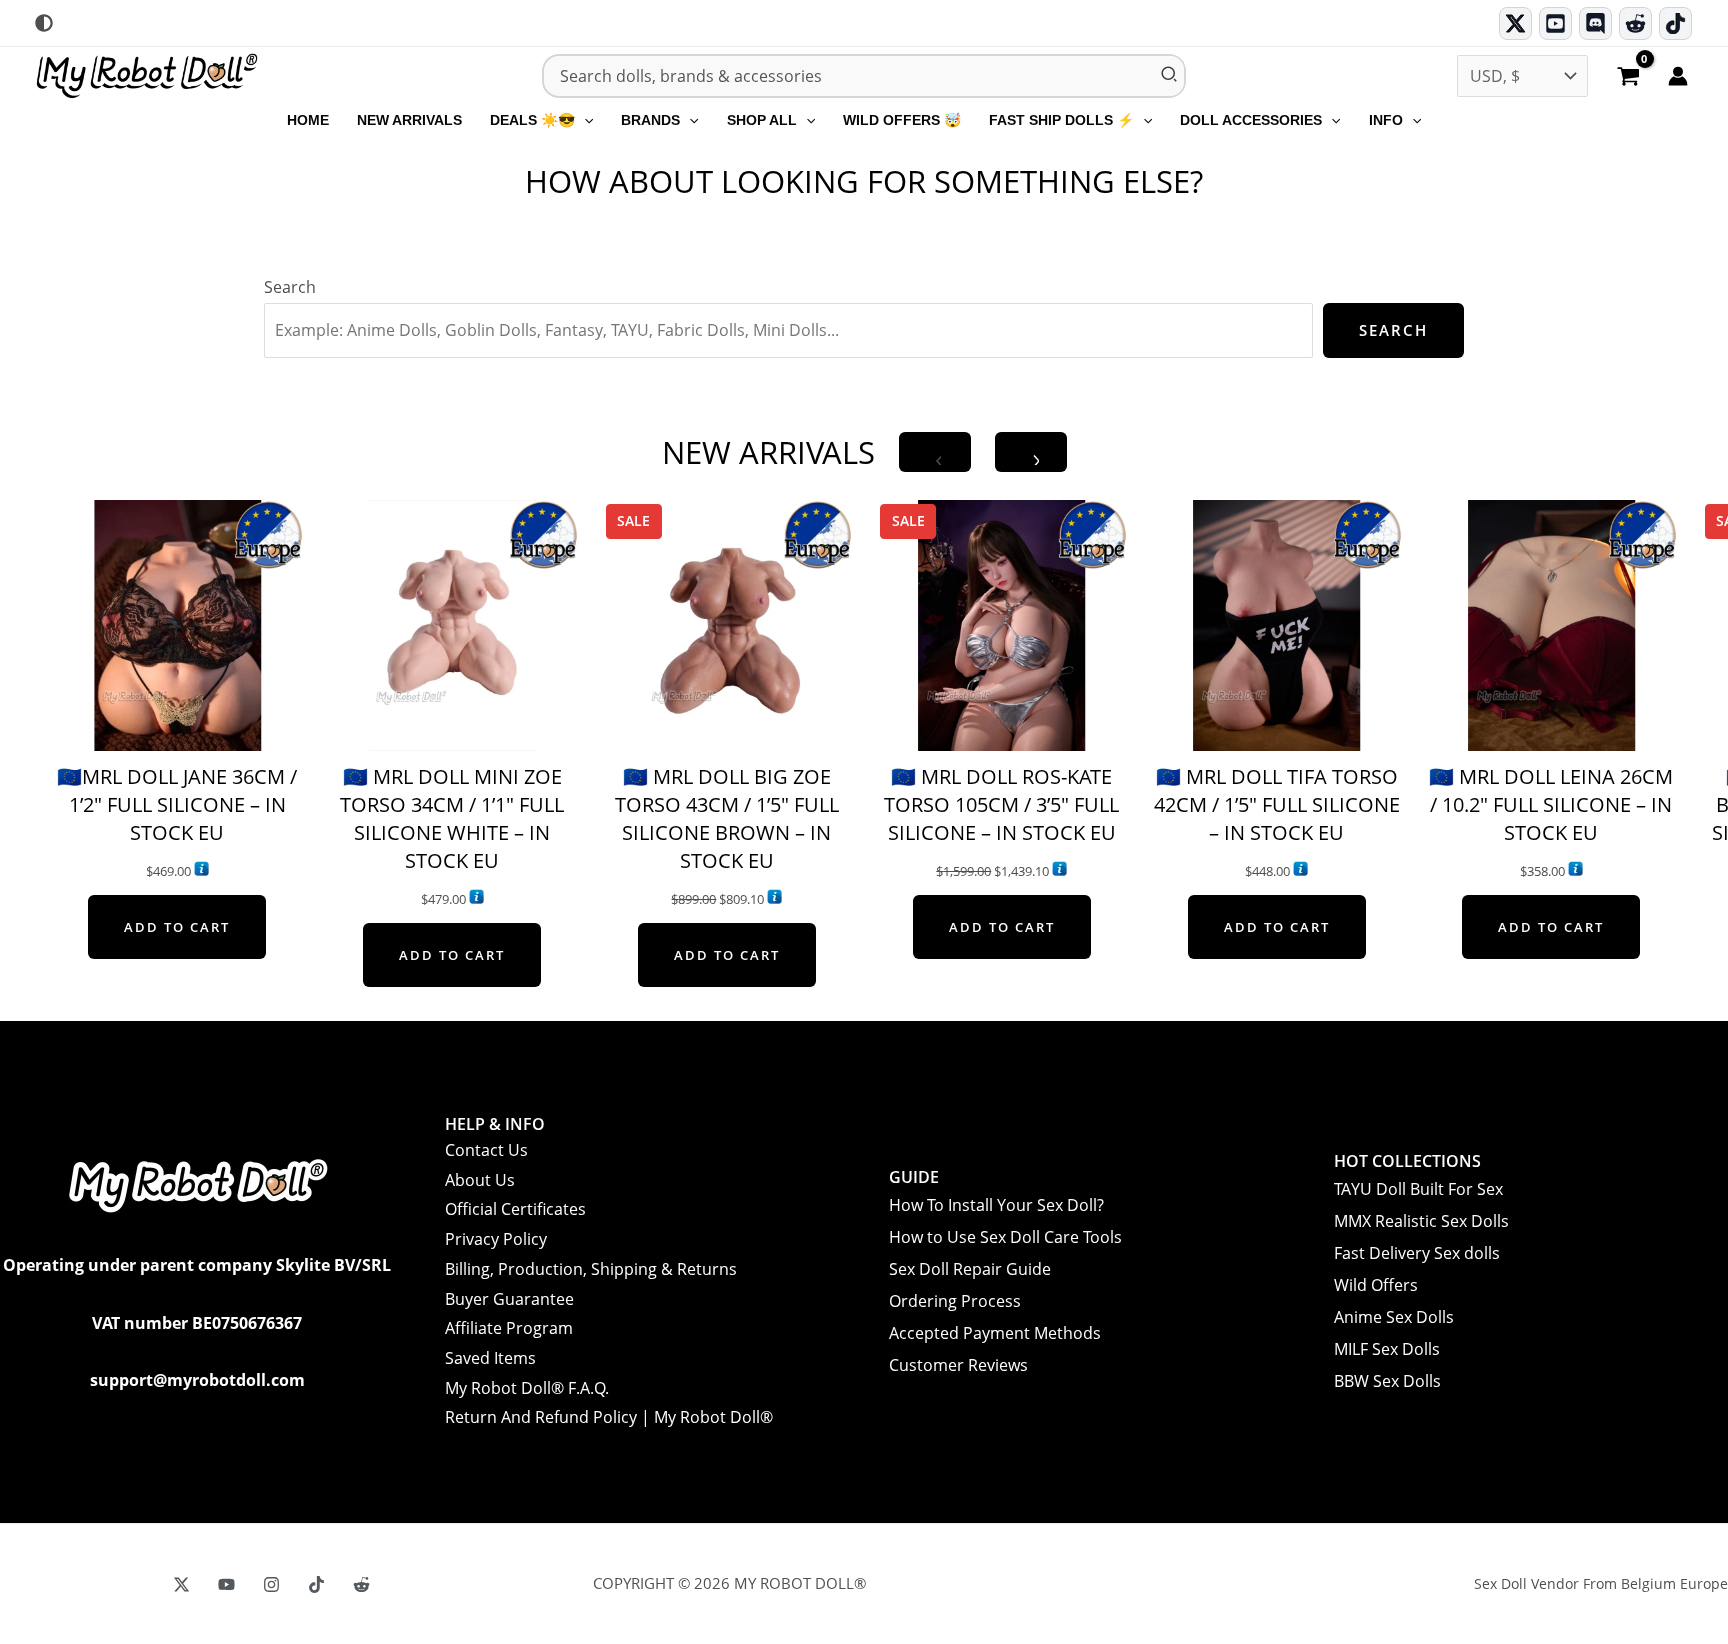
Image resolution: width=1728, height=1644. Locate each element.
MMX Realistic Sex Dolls (1421, 1221)
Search (290, 287)
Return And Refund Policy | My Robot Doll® (609, 1417)
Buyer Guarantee (509, 1299)
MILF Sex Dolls (1387, 1349)
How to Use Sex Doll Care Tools (1005, 1237)
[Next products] (1031, 452)
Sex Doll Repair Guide (970, 1269)
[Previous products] (935, 452)
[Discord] (1595, 23)
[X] (181, 1584)
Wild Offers (1376, 1285)
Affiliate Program (509, 1328)
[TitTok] (316, 1584)
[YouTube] (226, 1584)
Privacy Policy (496, 1239)
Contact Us (486, 1150)
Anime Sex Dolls (1394, 1317)
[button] (584, 120)
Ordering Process (955, 1301)
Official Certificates (515, 1209)
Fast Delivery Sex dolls (1417, 1253)
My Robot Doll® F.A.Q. (527, 1388)
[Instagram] (271, 1584)
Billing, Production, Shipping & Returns (591, 1269)
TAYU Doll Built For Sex (1418, 1189)
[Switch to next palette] (44, 23)
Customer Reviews (958, 1365)
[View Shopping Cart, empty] (1628, 78)
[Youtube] (1555, 23)
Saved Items (490, 1358)
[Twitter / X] (1515, 23)
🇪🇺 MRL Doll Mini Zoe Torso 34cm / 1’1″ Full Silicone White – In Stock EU (452, 818)
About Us (480, 1180)
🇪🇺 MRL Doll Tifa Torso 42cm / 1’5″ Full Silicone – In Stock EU (1277, 804)
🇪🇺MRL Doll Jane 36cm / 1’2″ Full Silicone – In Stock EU (177, 804)
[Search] (1170, 76)
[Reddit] (1635, 23)
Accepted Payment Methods (995, 1333)
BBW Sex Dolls (1387, 1381)
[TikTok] (1675, 23)
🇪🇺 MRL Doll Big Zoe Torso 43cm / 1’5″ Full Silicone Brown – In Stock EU (727, 818)
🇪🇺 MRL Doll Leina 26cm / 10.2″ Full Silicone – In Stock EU (1551, 804)
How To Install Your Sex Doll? (996, 1205)
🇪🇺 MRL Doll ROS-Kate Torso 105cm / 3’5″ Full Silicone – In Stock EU (1001, 804)
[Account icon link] (1678, 76)
